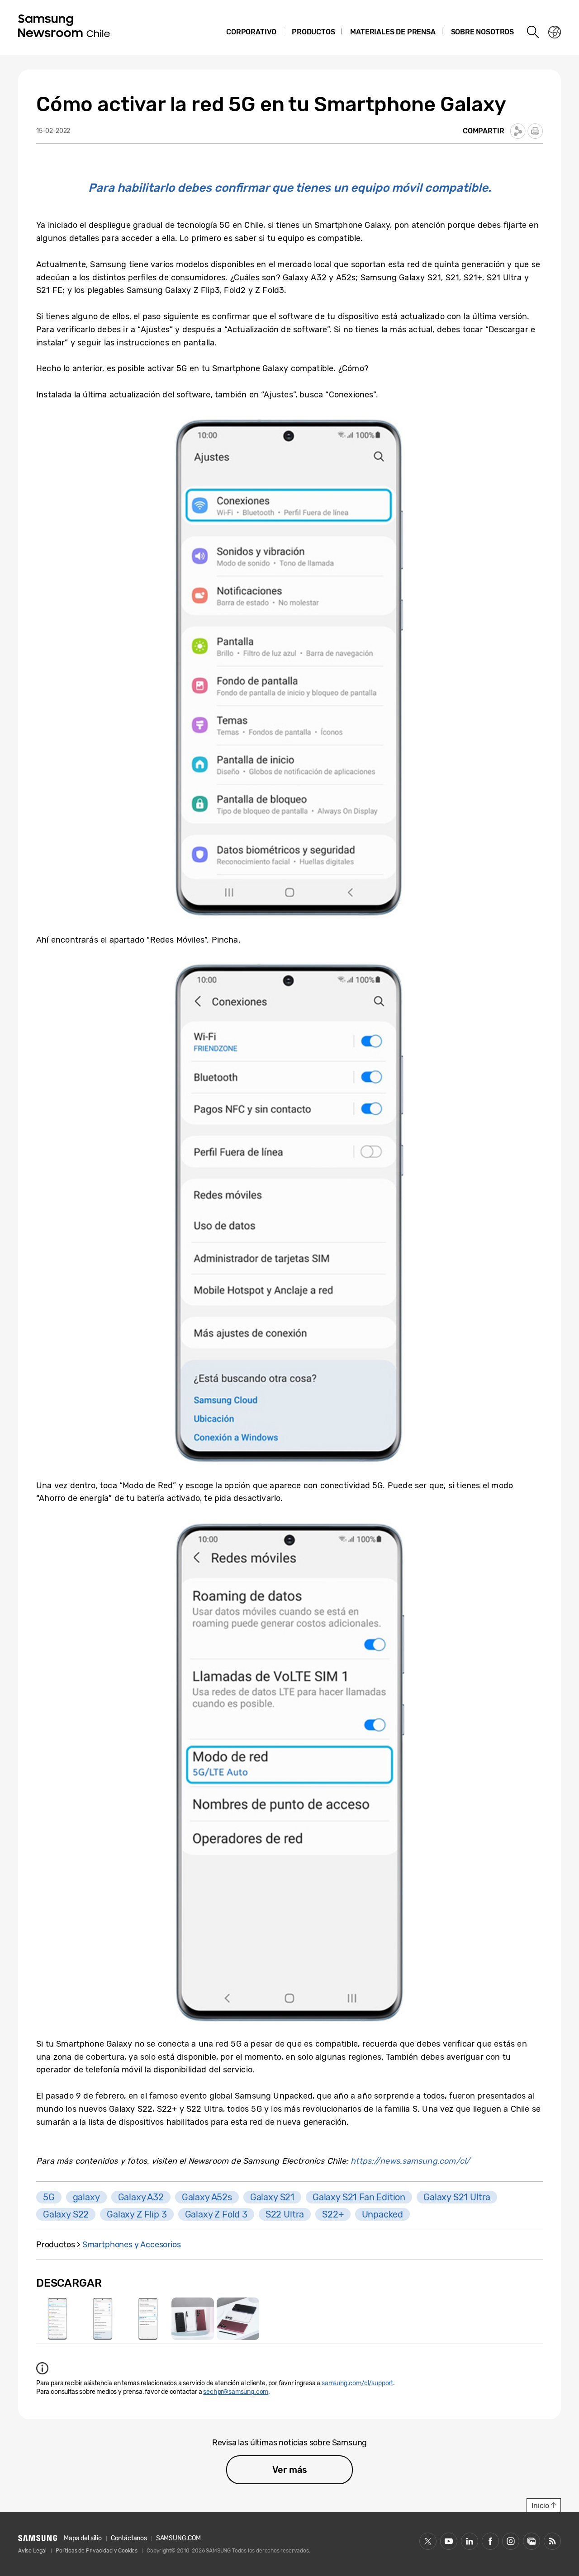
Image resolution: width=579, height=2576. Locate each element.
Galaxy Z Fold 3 (216, 2214)
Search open (533, 32)
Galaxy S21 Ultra (457, 2197)
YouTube (449, 2541)
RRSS (552, 2541)
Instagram (511, 2541)
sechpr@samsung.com (236, 2392)
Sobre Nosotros (482, 32)
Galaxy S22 (66, 2214)
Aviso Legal (32, 2551)
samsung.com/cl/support (357, 2383)
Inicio (540, 2506)
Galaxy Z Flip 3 (137, 2214)
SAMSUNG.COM (178, 2538)
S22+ (333, 2214)
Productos (313, 32)
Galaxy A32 (141, 2197)
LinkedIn (470, 2541)
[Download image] (57, 2319)
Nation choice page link (555, 32)
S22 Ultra (285, 2214)
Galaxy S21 (272, 2197)
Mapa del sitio (83, 2538)
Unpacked (383, 2214)
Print (535, 131)
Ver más (290, 2470)
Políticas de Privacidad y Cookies (97, 2551)
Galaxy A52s (207, 2197)
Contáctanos (129, 2538)
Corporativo (251, 32)
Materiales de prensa (393, 32)
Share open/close (518, 131)
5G (49, 2197)
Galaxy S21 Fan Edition (359, 2197)
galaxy (86, 2197)
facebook (490, 2541)
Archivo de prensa (532, 2541)
